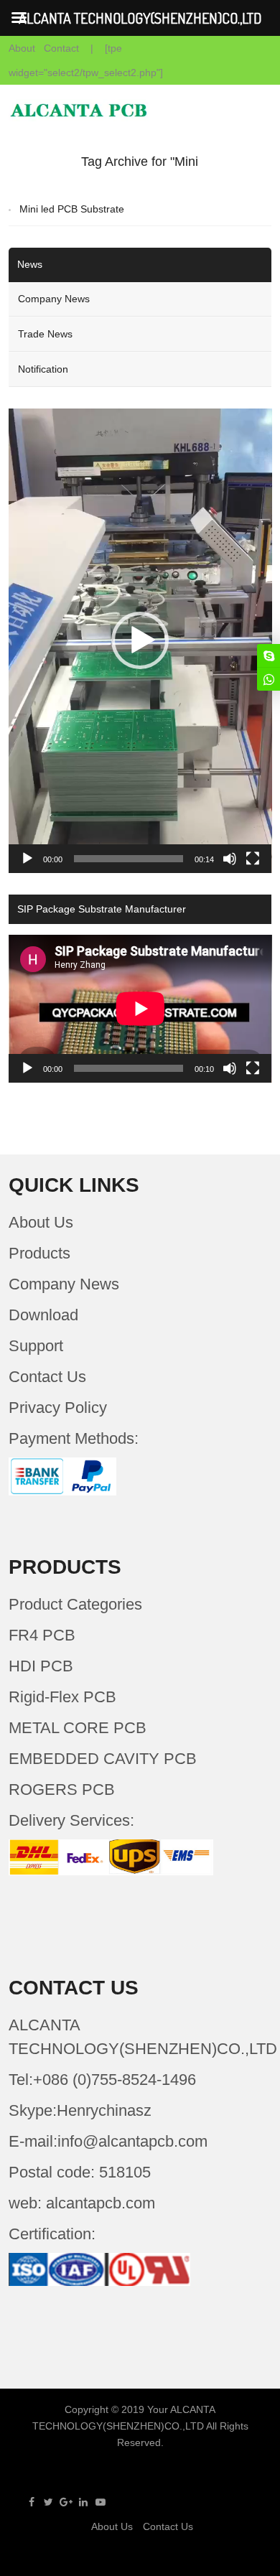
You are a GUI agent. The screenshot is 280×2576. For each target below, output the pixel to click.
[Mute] (230, 859)
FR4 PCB (42, 1635)
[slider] (129, 859)
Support (36, 1346)
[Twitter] (49, 2502)
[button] (140, 640)
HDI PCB (41, 1666)
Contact (61, 48)
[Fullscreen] (253, 859)
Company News (54, 299)
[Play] (27, 859)
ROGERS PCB (62, 1789)
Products (39, 1253)
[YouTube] (101, 2502)
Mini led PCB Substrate (72, 209)
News (30, 264)
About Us (41, 1222)
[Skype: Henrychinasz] (269, 655)
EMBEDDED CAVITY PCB (103, 1759)
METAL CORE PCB (78, 1728)
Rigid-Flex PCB (62, 1697)
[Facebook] (32, 2502)
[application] (140, 641)
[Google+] (66, 2502)
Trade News (45, 334)
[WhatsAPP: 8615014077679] (269, 679)
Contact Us (47, 1377)
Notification (43, 369)
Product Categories (75, 1604)
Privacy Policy (58, 1408)
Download (43, 1315)
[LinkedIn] (83, 2502)
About (22, 48)
